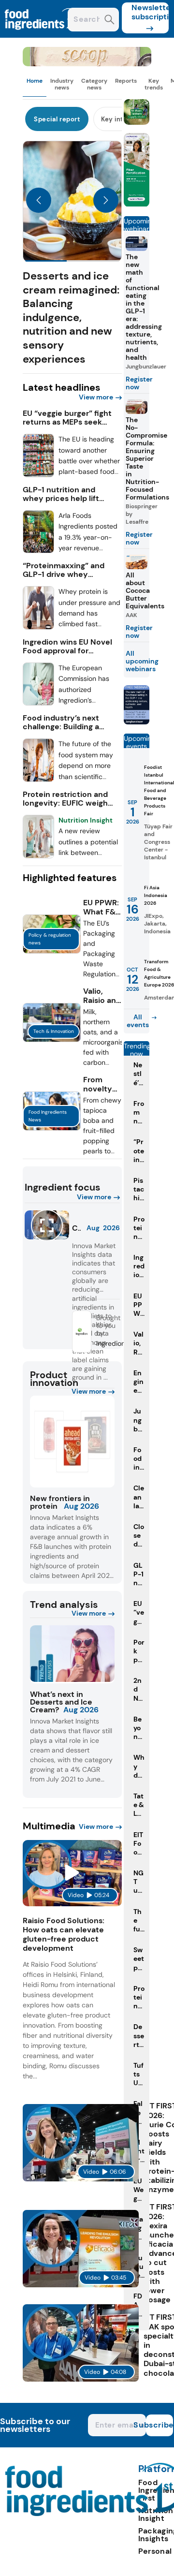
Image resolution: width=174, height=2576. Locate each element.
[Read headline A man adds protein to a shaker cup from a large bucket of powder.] (39, 627)
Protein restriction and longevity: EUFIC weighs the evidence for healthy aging (67, 799)
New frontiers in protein (60, 1502)
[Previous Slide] (39, 201)
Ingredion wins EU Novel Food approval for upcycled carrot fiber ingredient (67, 647)
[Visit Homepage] (43, 35)
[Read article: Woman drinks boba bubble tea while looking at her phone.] (52, 1128)
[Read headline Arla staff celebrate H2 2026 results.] (39, 551)
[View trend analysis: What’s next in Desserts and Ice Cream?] (72, 1654)
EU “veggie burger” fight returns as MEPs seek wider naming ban (67, 418)
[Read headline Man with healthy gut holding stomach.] (39, 703)
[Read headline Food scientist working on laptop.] (39, 779)
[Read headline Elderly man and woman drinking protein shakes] (39, 856)
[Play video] (72, 1873)
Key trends (154, 84)
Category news (94, 84)
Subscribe (159, 2425)
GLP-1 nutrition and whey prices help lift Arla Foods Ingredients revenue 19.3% (65, 494)
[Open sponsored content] (87, 64)
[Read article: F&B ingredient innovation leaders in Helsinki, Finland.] (52, 1039)
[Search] (109, 21)
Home (35, 81)
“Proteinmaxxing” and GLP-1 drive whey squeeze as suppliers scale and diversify (64, 570)
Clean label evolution (76, 1228)
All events (138, 1021)
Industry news (62, 84)
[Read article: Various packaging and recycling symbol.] (52, 951)
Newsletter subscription (150, 12)
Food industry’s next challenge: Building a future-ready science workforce (63, 722)
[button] (72, 253)
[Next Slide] (106, 201)
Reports (126, 81)
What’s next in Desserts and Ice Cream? (61, 1702)
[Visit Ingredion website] (81, 1349)
